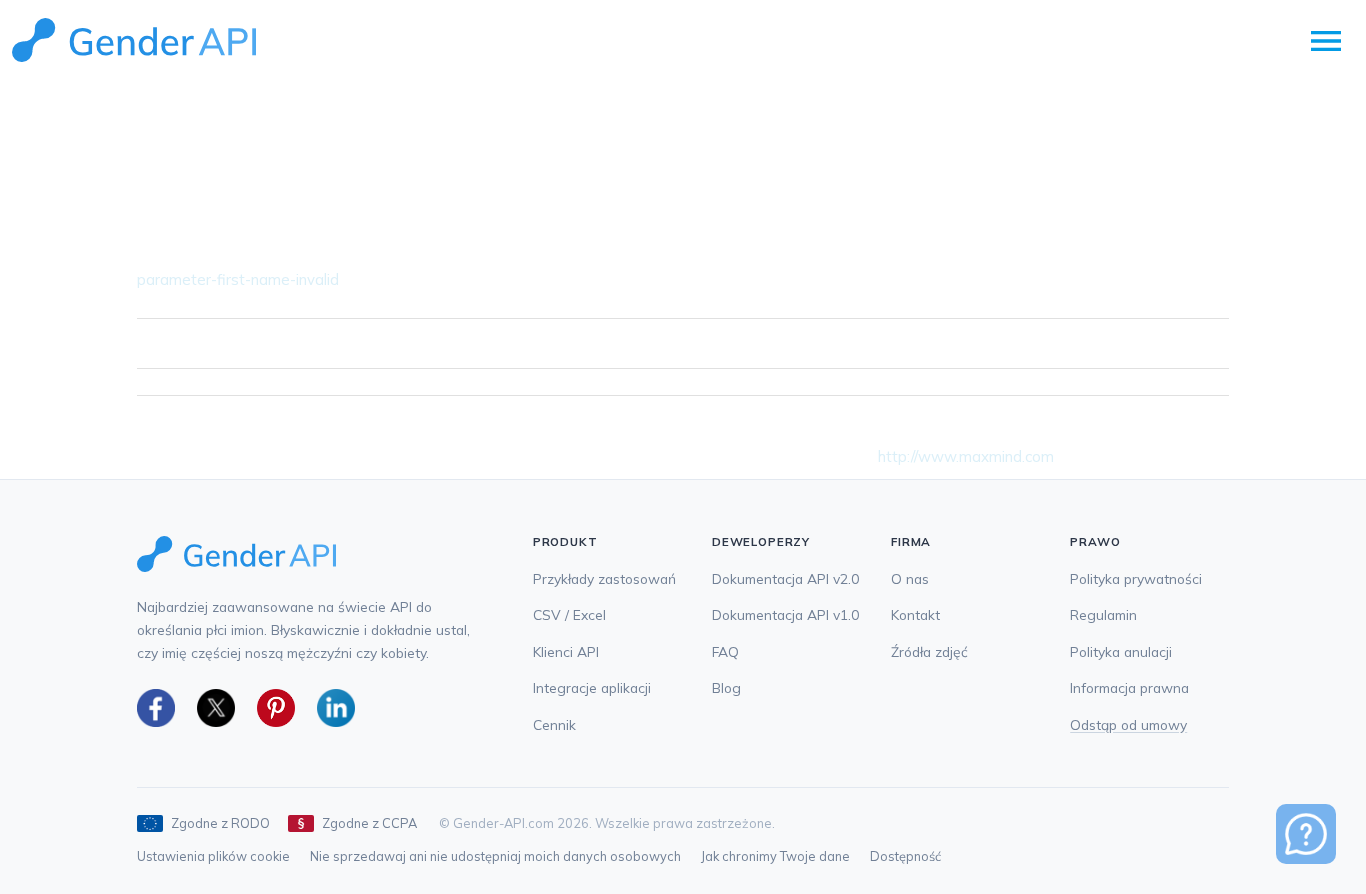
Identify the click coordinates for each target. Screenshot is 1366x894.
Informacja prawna (1129, 687)
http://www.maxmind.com (966, 456)
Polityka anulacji (1121, 651)
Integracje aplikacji (592, 687)
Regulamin (1103, 614)
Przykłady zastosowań (604, 578)
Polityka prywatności (1136, 578)
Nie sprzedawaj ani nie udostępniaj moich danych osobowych (495, 856)
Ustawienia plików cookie (213, 856)
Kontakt (915, 614)
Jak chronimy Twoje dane (775, 856)
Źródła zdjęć (929, 651)
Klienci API (566, 651)
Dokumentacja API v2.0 (785, 578)
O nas (910, 578)
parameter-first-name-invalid (238, 279)
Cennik (554, 724)
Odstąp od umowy (1128, 724)
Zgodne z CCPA (369, 823)
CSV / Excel (569, 614)
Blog (726, 687)
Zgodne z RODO (220, 823)
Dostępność (905, 856)
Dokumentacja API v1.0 (785, 614)
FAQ (725, 651)
